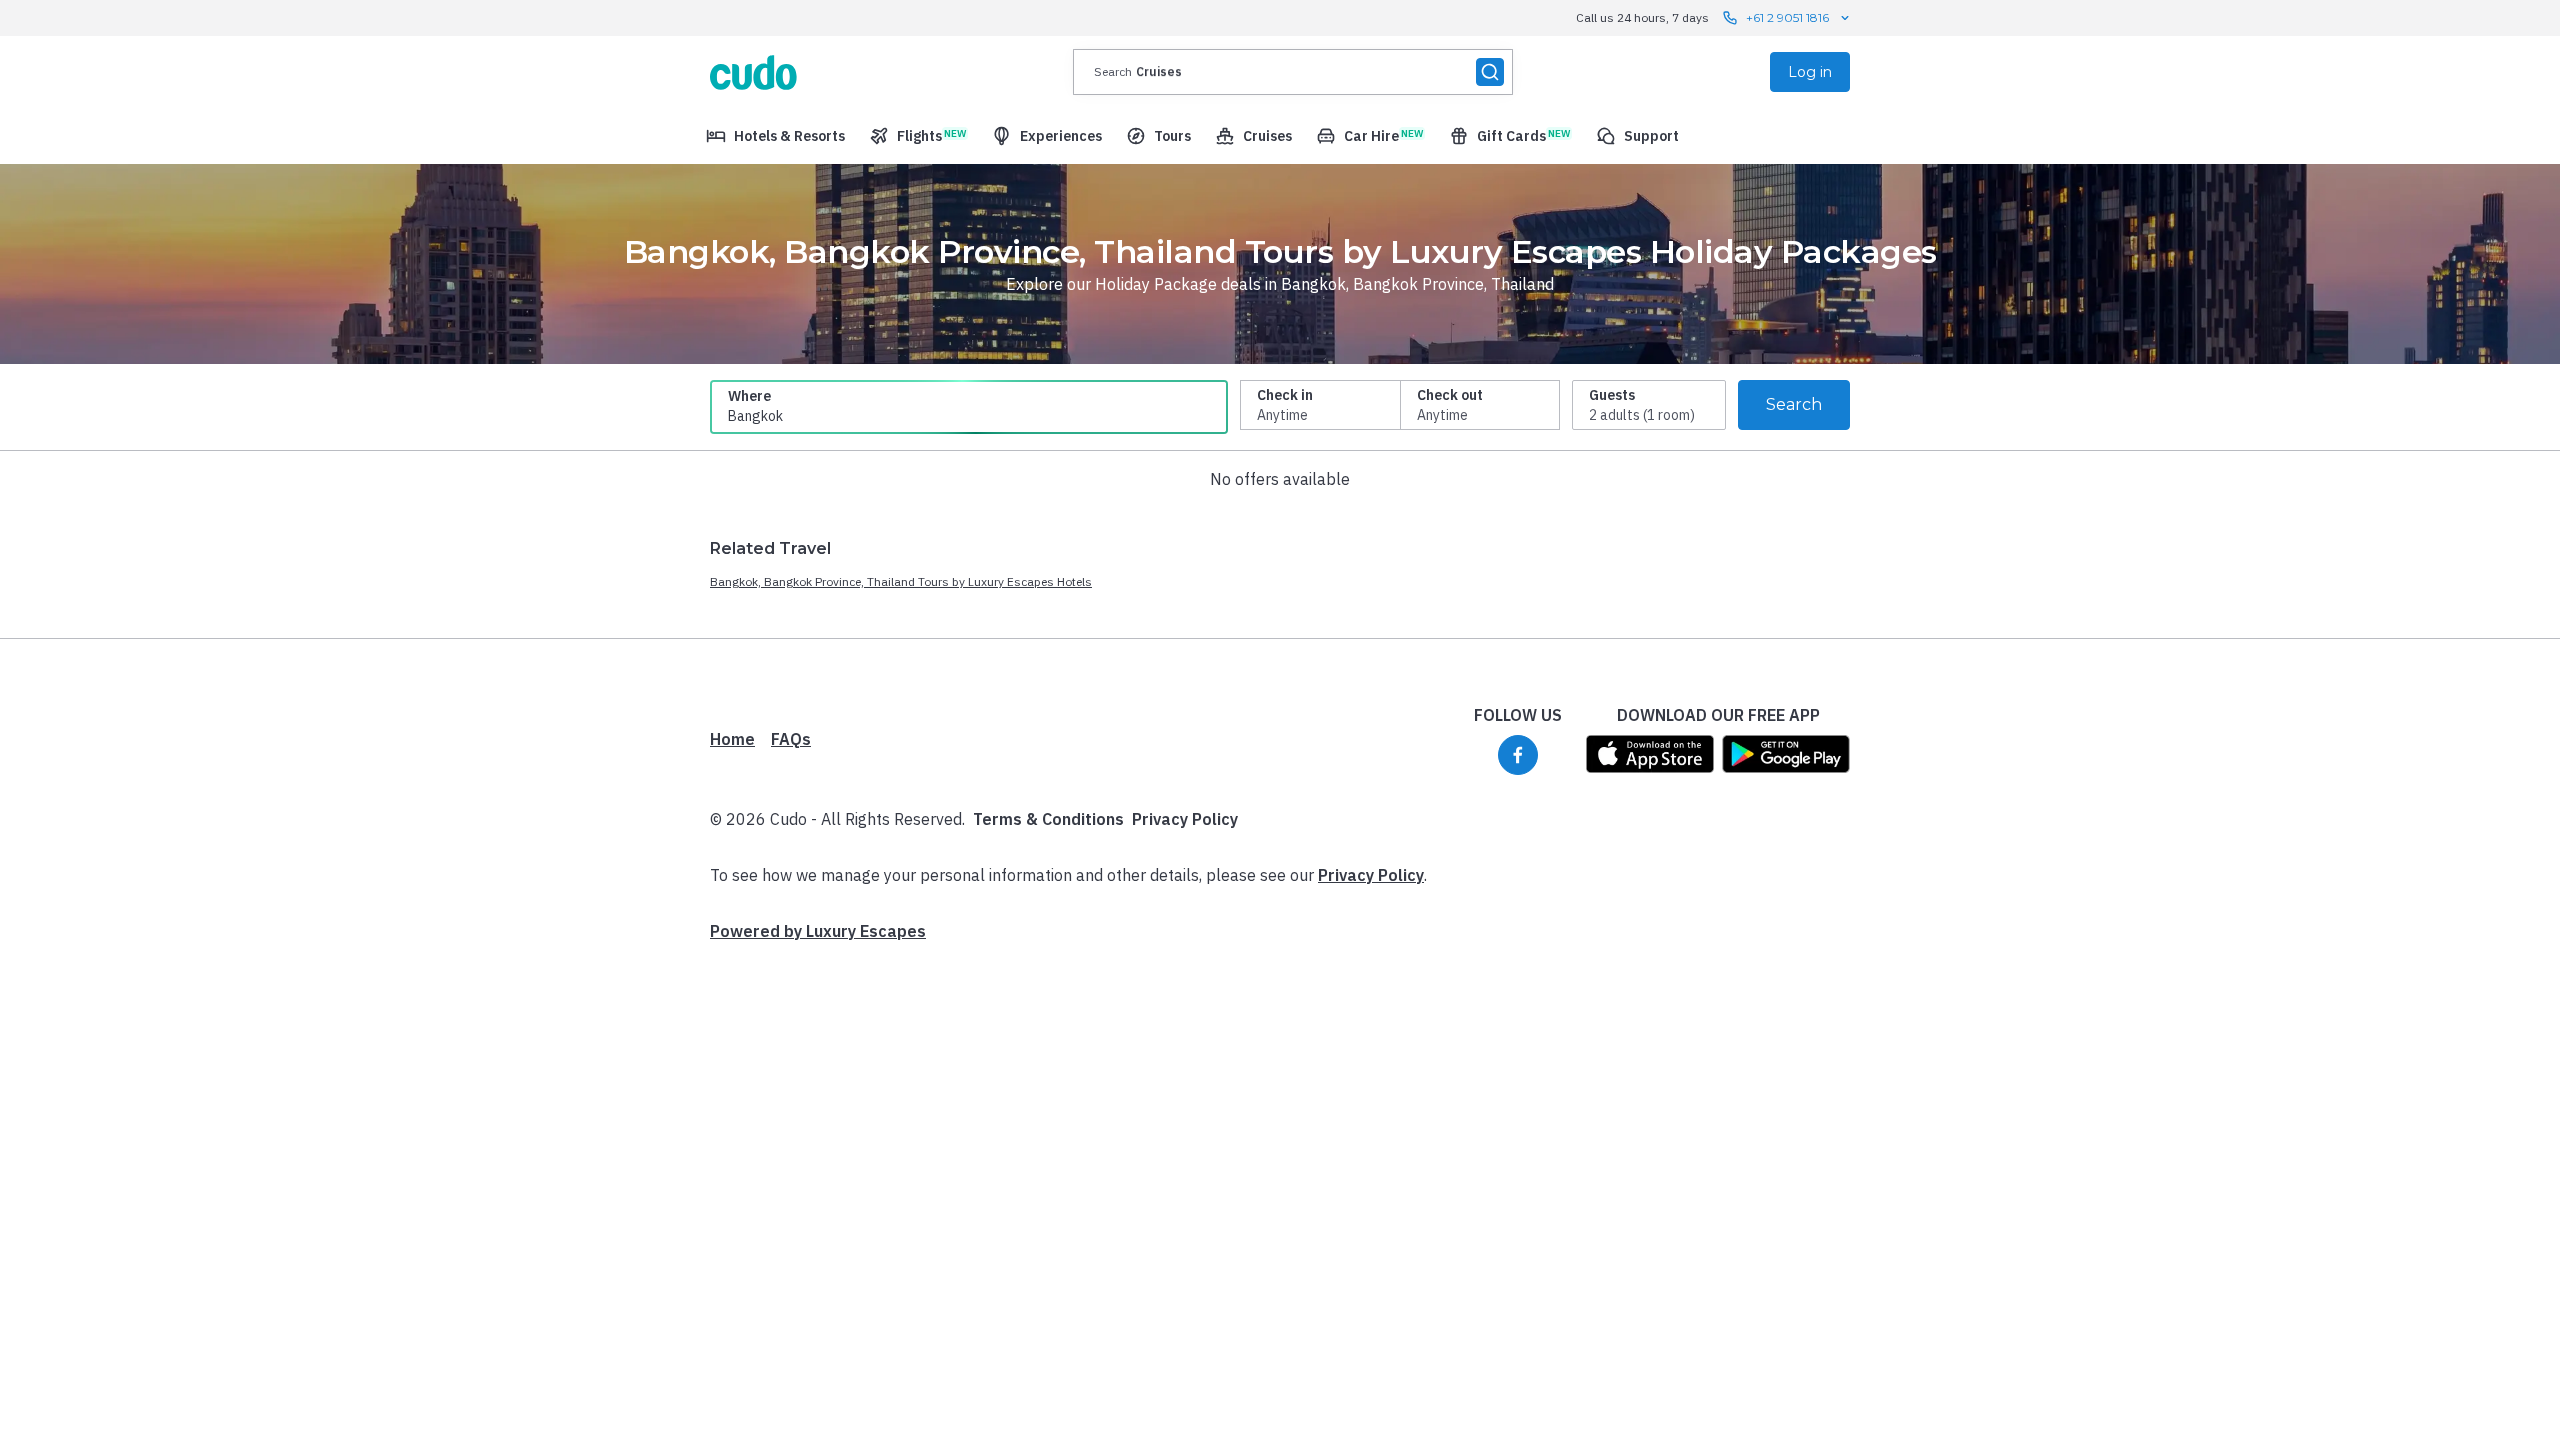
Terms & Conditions (1048, 819)
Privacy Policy (1185, 819)
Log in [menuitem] (1810, 72)
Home (732, 739)
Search (1794, 404)
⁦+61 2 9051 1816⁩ (1787, 17)
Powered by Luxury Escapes (818, 931)
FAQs (791, 739)
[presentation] (1293, 72)
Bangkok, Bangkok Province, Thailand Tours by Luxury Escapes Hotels (901, 581)
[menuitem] (775, 136)
